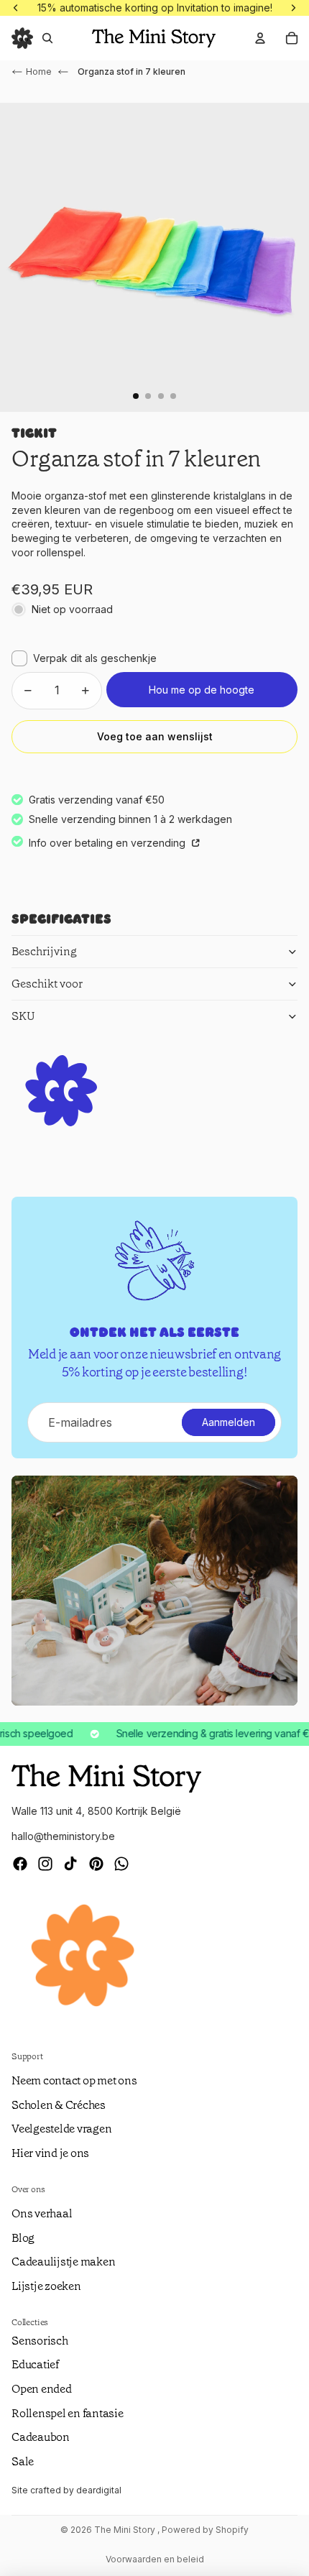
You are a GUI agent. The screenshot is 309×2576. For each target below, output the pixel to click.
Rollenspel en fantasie (68, 2413)
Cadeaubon (41, 2437)
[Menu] (22, 38)
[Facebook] (20, 1864)
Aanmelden (229, 1422)
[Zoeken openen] (47, 38)
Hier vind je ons (50, 2153)
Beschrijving (44, 951)
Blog (23, 2238)
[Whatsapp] (121, 1864)
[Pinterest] (96, 1864)
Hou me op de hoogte (202, 690)
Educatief (35, 2364)
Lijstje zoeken (46, 2286)
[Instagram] (45, 1864)
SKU (23, 1016)
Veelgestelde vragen (61, 2129)
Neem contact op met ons (74, 2080)
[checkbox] (84, 658)
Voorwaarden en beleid (155, 2559)
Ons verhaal (42, 2213)
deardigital (99, 2490)
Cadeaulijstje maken (63, 2262)
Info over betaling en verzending (109, 843)
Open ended (42, 2389)
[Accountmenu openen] (260, 38)
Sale (23, 2461)
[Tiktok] (70, 1864)
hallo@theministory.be (63, 1836)
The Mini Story (126, 2530)
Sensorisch (40, 2341)
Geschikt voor (47, 984)
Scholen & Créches (59, 2105)
